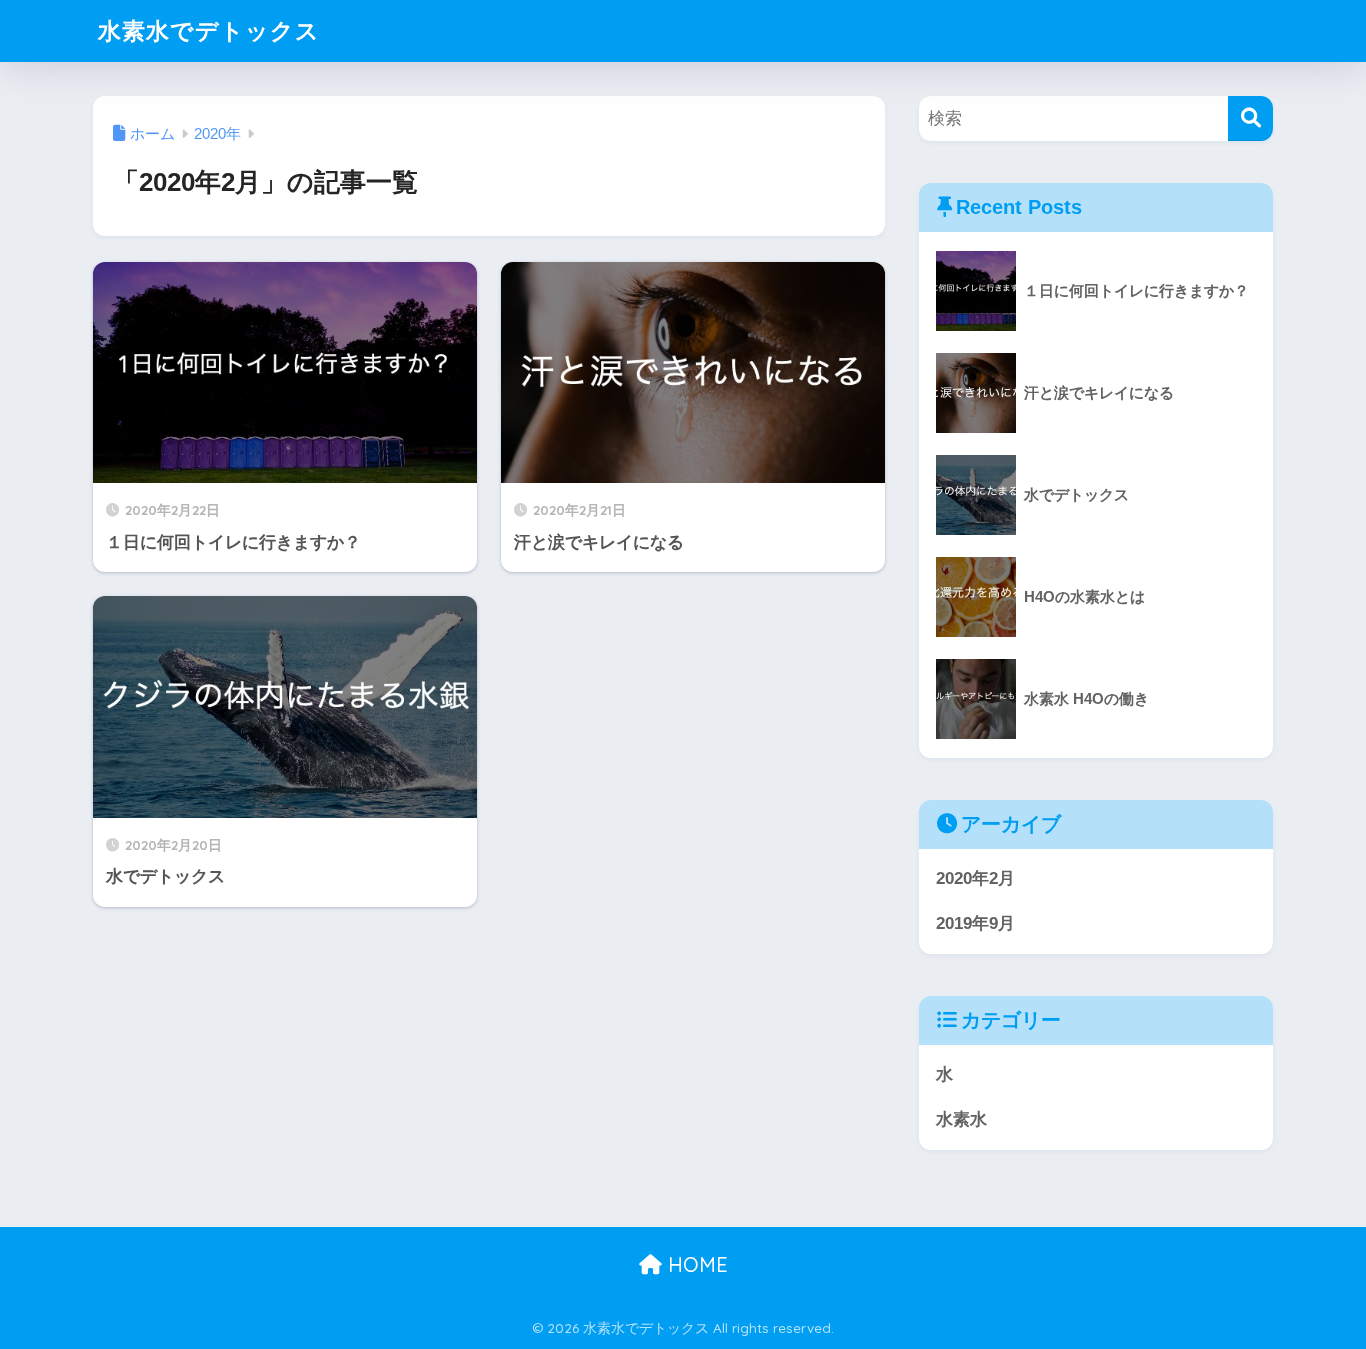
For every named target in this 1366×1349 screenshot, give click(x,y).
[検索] (1250, 118)
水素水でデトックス (209, 30)
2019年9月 (975, 923)
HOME (695, 1264)
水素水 (961, 1119)
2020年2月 (975, 878)
